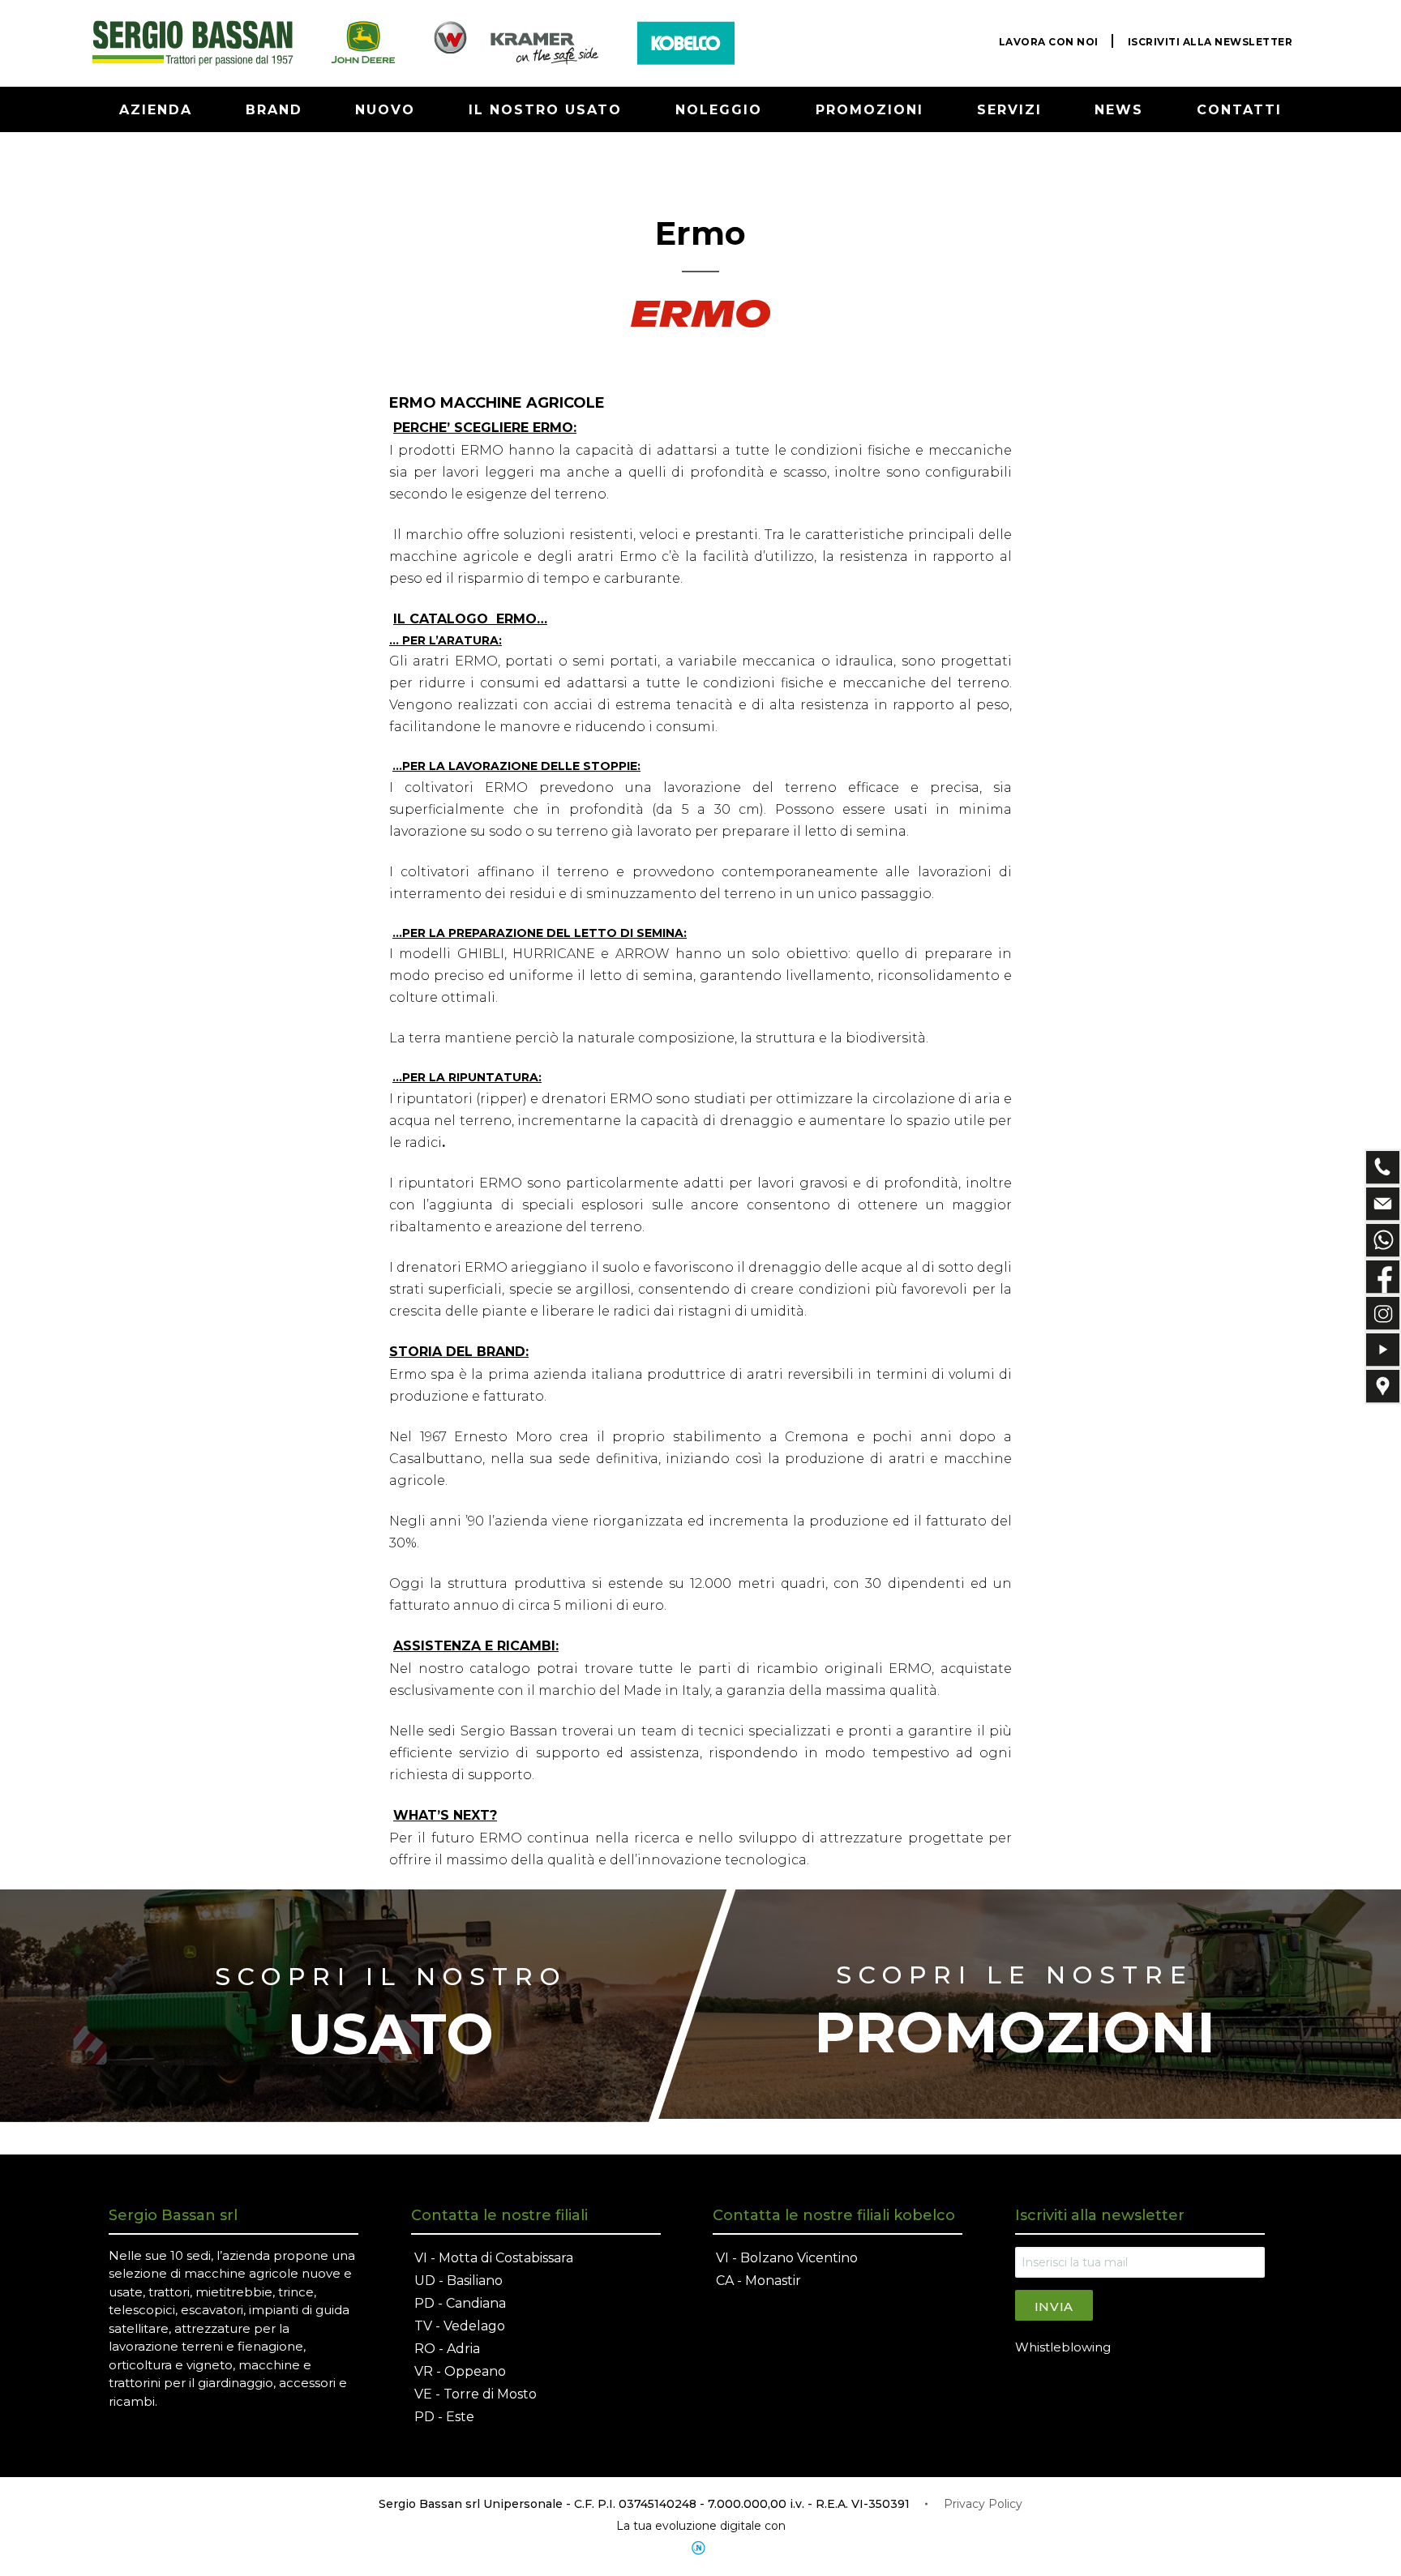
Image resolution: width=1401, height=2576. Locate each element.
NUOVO (385, 110)
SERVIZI (1009, 110)
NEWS (1119, 110)
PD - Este (444, 2417)
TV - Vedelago (460, 2326)
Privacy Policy (983, 2504)
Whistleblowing (1063, 2347)
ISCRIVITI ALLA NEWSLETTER (1210, 42)
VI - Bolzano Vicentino (787, 2258)
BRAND (274, 110)
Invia (1054, 2306)
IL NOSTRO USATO (545, 110)
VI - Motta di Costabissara (494, 2258)
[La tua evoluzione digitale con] (700, 2548)
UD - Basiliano (458, 2281)
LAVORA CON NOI (1049, 42)
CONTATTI (1239, 110)
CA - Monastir (758, 2281)
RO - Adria (447, 2349)
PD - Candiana (460, 2303)
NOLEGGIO (719, 110)
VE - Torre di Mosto (476, 2394)
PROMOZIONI (870, 110)
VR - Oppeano (460, 2371)
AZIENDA (156, 110)
